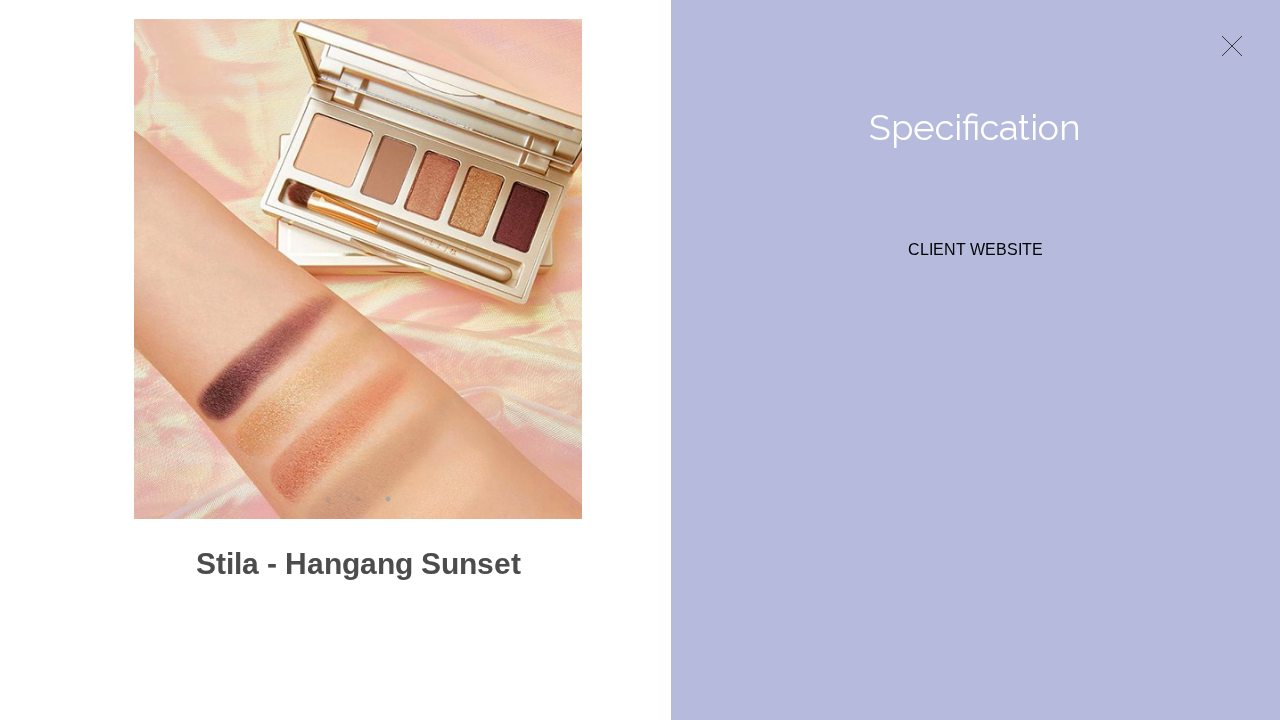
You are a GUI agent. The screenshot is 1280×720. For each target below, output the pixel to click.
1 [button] (328, 499)
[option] (358, 269)
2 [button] (358, 499)
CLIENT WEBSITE (975, 250)
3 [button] (388, 499)
